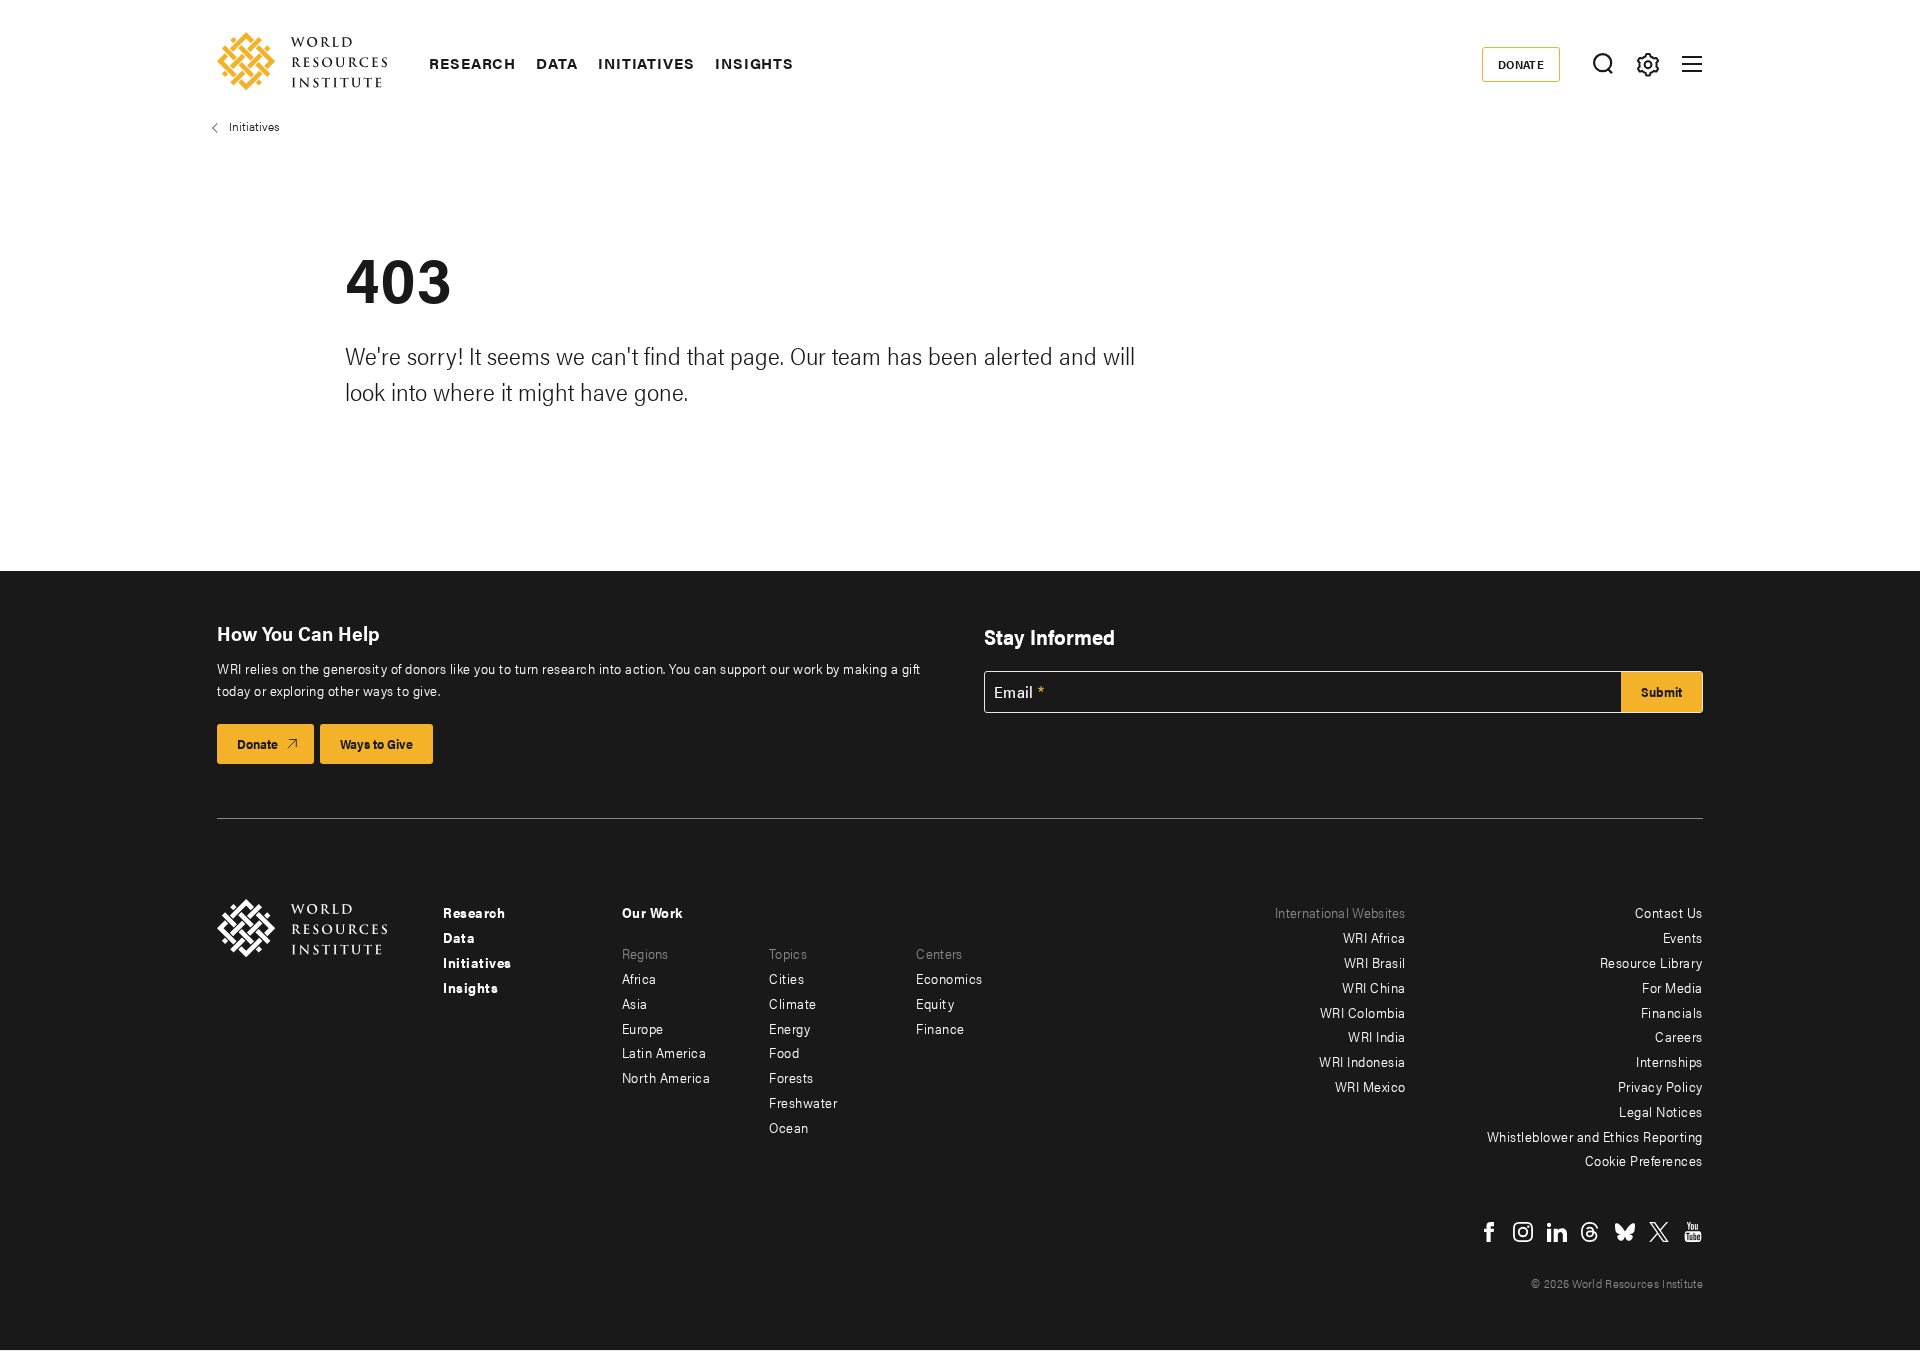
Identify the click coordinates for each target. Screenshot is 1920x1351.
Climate (793, 1003)
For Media (1672, 987)
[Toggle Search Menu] (1602, 64)
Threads (1591, 1232)
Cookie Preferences (1644, 1160)
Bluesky (1625, 1232)
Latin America (664, 1052)
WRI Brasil (1375, 962)
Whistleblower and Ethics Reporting (1595, 1136)
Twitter (1659, 1232)
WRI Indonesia (1362, 1061)
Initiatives (646, 63)
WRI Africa (1374, 937)
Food (784, 1052)
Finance (940, 1028)
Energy (789, 1028)
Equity (935, 1003)
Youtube (1693, 1232)
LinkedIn (1557, 1232)
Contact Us (1669, 912)
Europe (643, 1028)
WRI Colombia (1363, 1012)
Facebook (1489, 1232)
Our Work (652, 912)
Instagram (1523, 1232)
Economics (949, 978)
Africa (639, 978)
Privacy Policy (1660, 1086)
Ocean (789, 1127)
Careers (1679, 1036)
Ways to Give (376, 743)
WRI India (1377, 1036)
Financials (1672, 1012)
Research (472, 63)
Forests (791, 1077)
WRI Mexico (1370, 1086)
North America (666, 1077)
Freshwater (803, 1102)
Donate (1521, 64)
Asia (635, 1003)
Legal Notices (1661, 1111)
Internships (1669, 1061)
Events (1683, 937)
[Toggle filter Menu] (1647, 64)
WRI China (1374, 987)
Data (557, 63)
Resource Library (1651, 962)
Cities (786, 978)
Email (1014, 692)
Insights (754, 63)
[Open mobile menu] (1692, 64)
